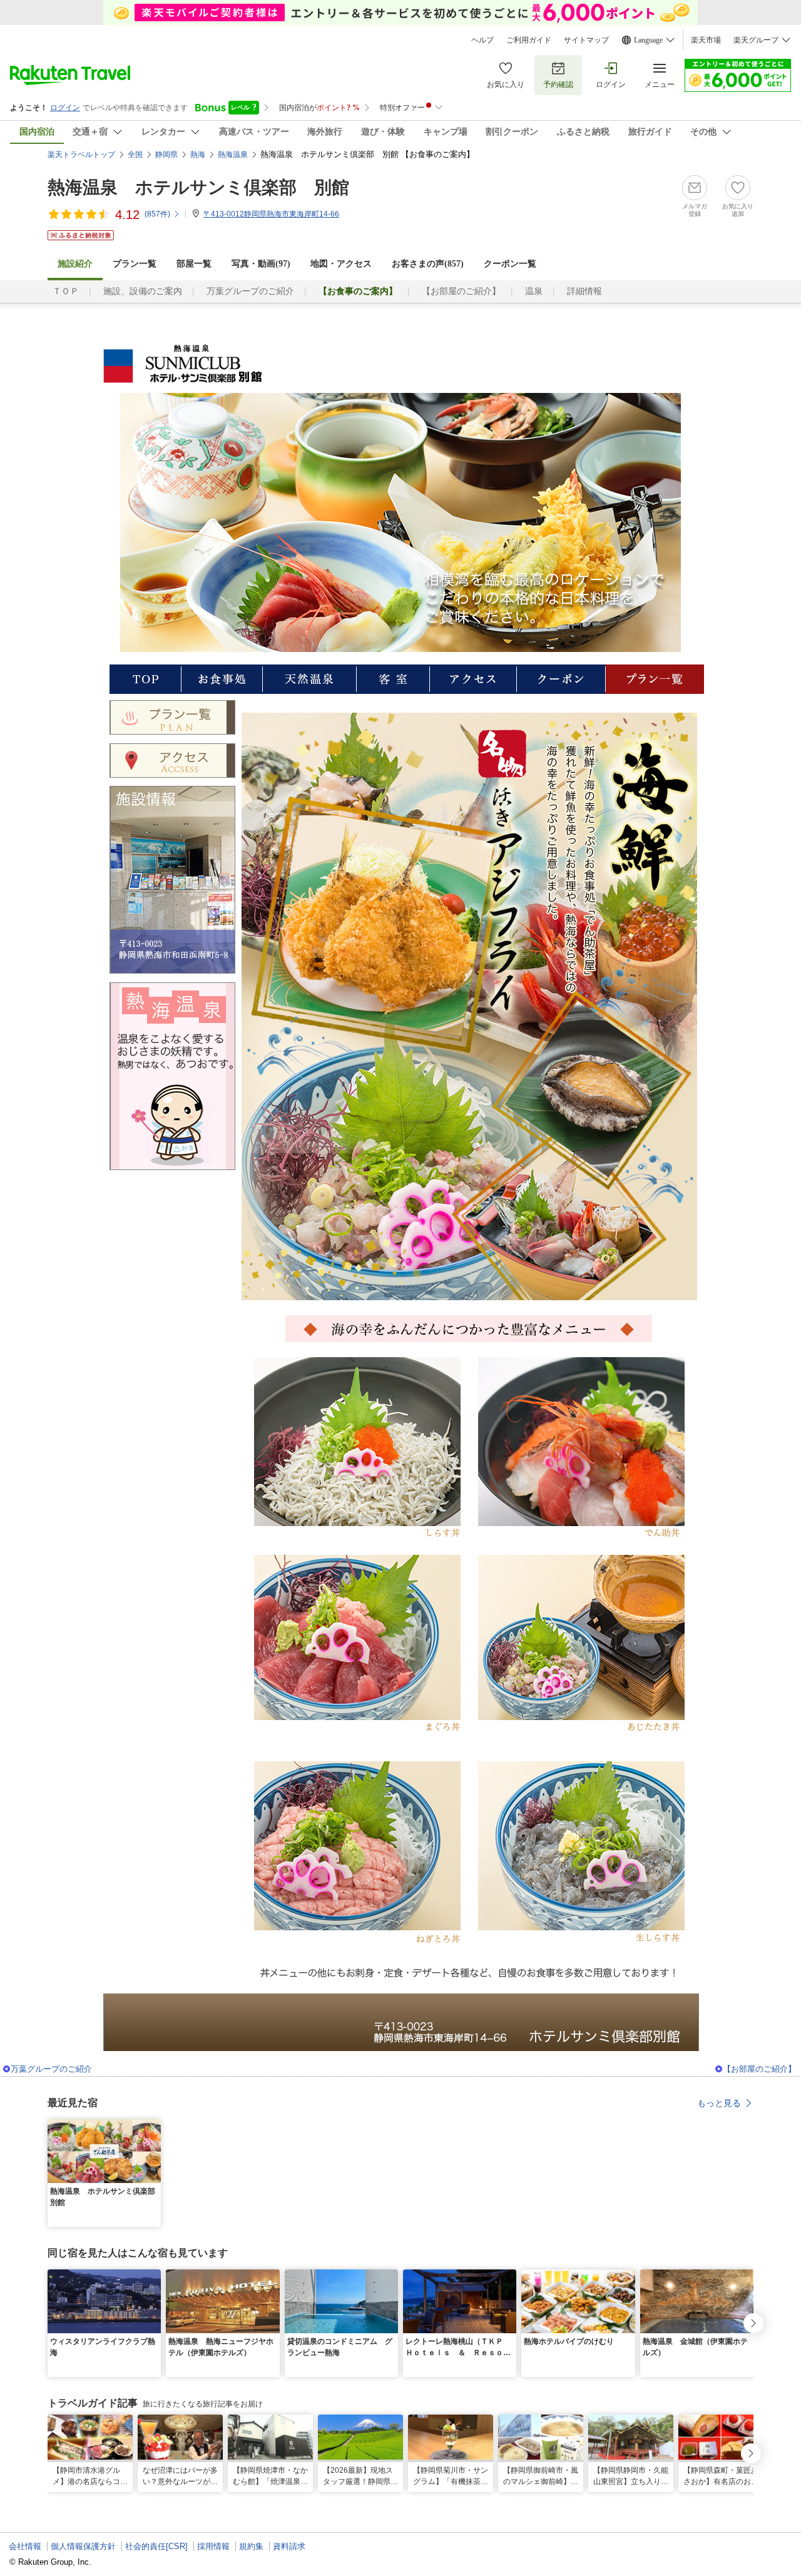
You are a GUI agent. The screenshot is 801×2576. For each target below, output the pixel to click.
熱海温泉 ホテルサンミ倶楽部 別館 (198, 187)
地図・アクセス (341, 264)
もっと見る (719, 2103)
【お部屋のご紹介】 (461, 291)
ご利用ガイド (529, 40)
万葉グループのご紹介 (250, 291)
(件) (157, 214)
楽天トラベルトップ (81, 155)
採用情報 (213, 2546)
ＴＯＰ (66, 291)
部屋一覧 (194, 264)
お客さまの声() (428, 264)
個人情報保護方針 (83, 2546)
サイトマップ (586, 40)
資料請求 (289, 2546)
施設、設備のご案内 (143, 291)
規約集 (251, 2546)
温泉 (534, 291)
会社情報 (25, 2546)
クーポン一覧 (510, 264)
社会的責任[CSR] (156, 2546)
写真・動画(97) (261, 264)
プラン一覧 (135, 264)
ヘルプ (482, 40)
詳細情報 (584, 291)
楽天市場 (706, 40)
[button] (153, 2127)
